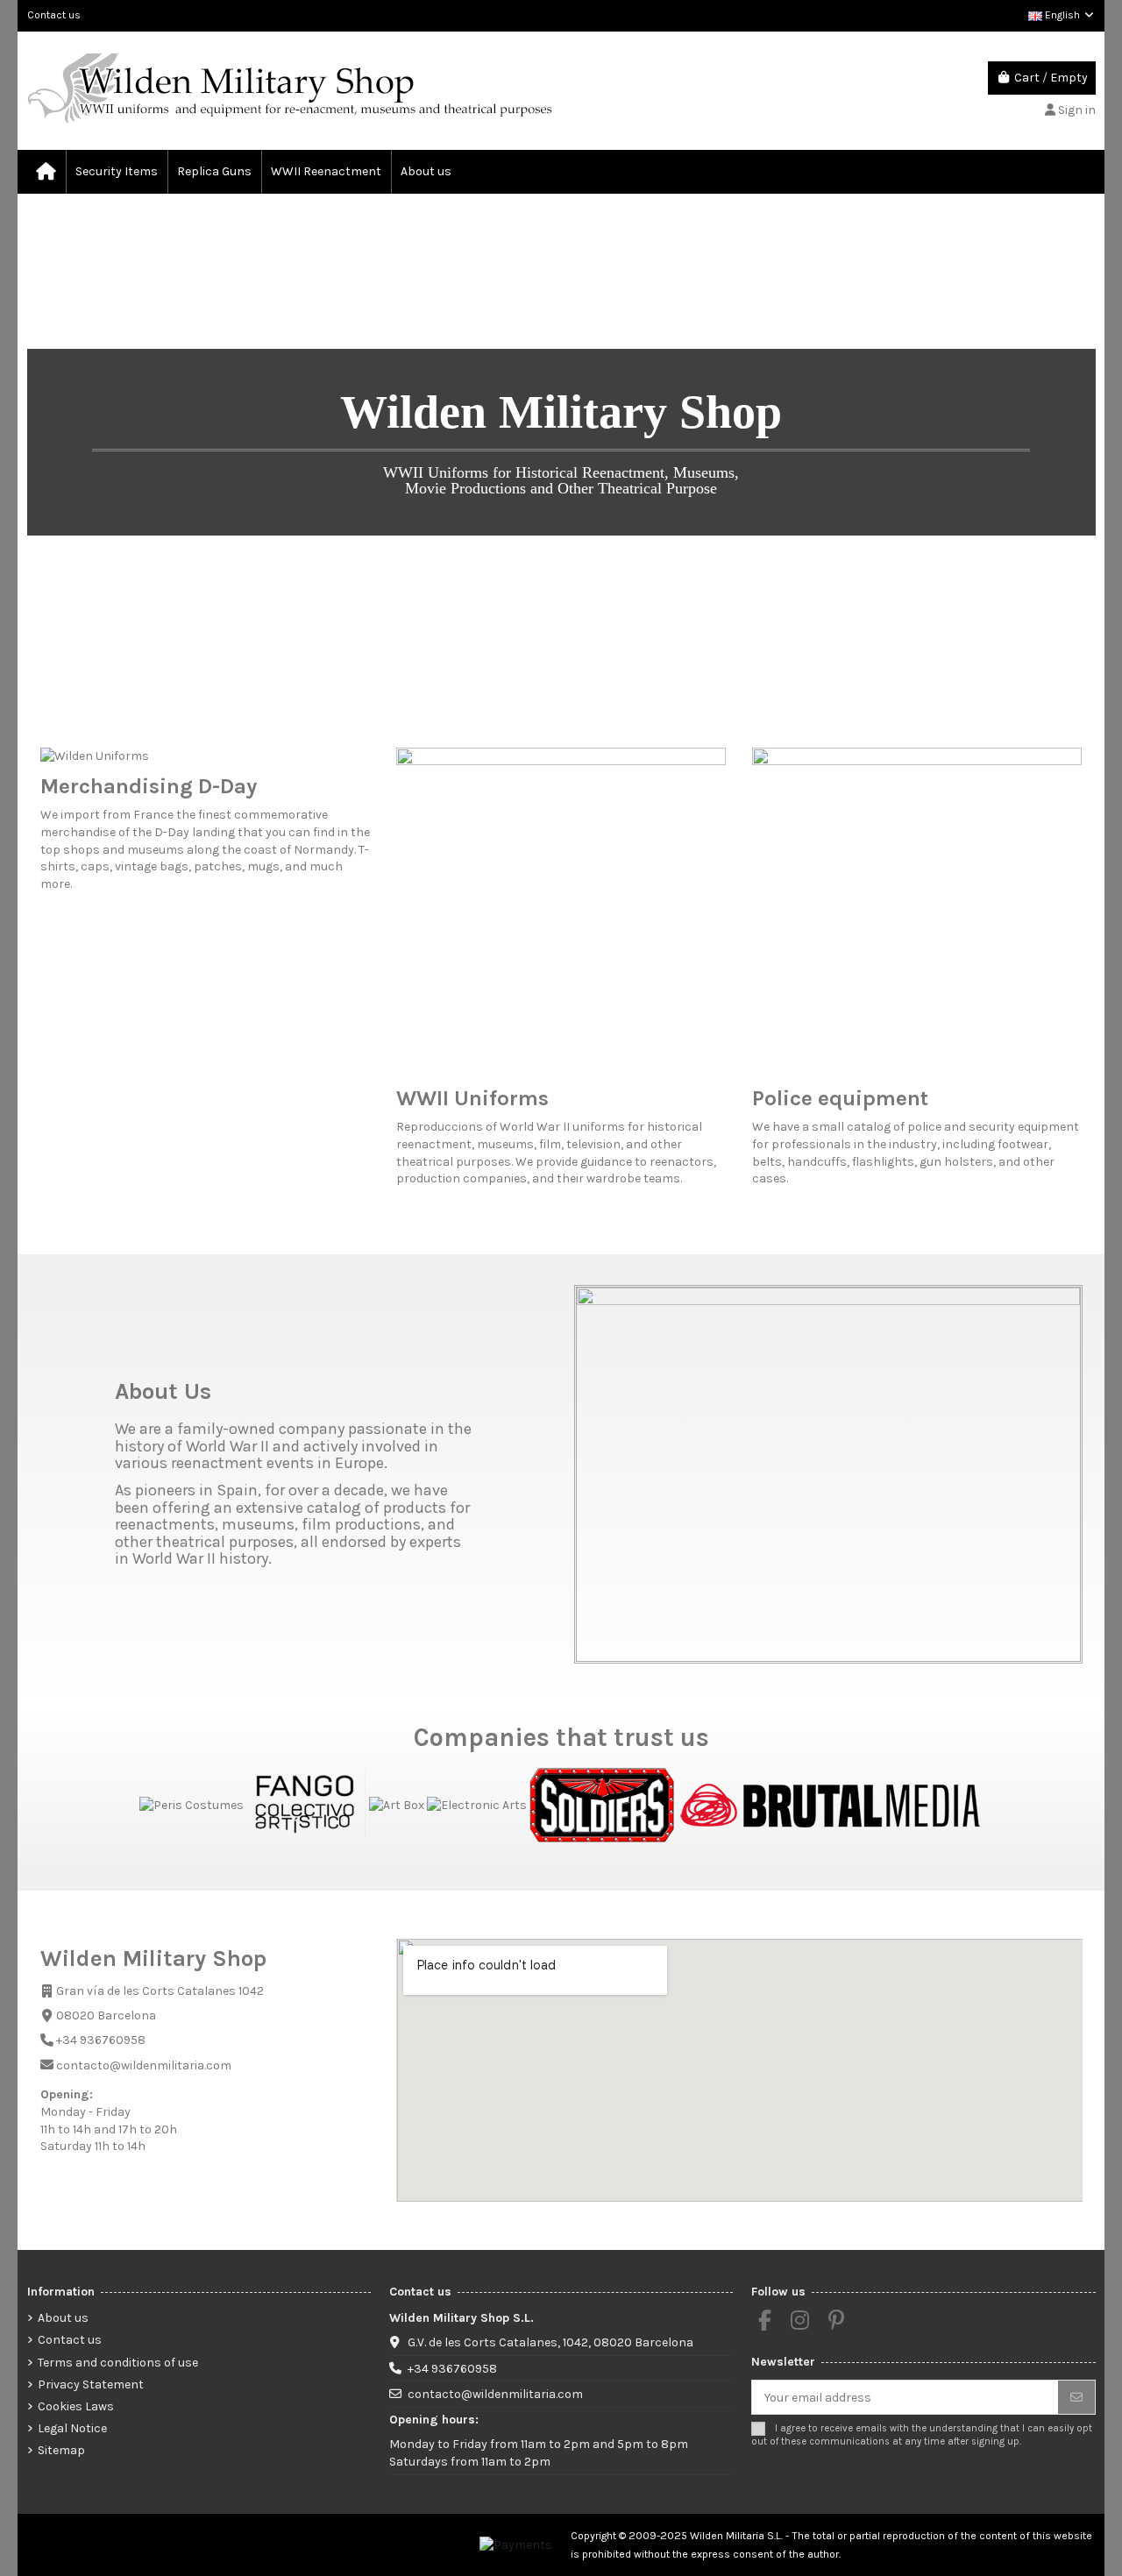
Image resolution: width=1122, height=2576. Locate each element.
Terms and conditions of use (118, 2363)
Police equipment (840, 1098)
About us (63, 2318)
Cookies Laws (76, 2406)
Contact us (54, 15)
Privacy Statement (91, 2384)
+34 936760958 (452, 2369)
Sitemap (61, 2450)
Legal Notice (72, 2428)
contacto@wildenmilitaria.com (495, 2394)
